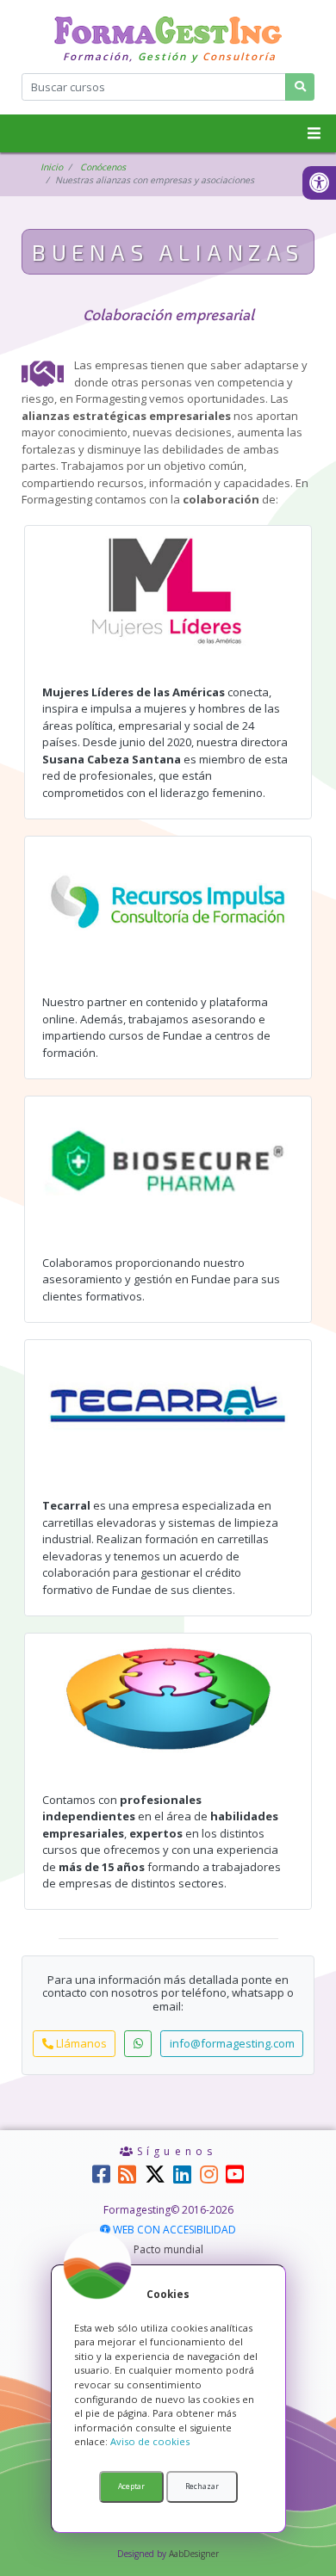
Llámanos (80, 2043)
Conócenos (103, 167)
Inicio (52, 167)
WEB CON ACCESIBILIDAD (174, 2230)
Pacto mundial (168, 2249)
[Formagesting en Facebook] (101, 2179)
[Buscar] (300, 86)
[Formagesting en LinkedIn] (182, 2179)
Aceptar (131, 2486)
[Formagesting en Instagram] (209, 2179)
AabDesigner (194, 2554)
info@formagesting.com (232, 2043)
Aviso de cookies (150, 2441)
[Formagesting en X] (155, 2174)
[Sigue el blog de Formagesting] (127, 2179)
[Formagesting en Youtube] (235, 2179)
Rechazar (202, 2486)
